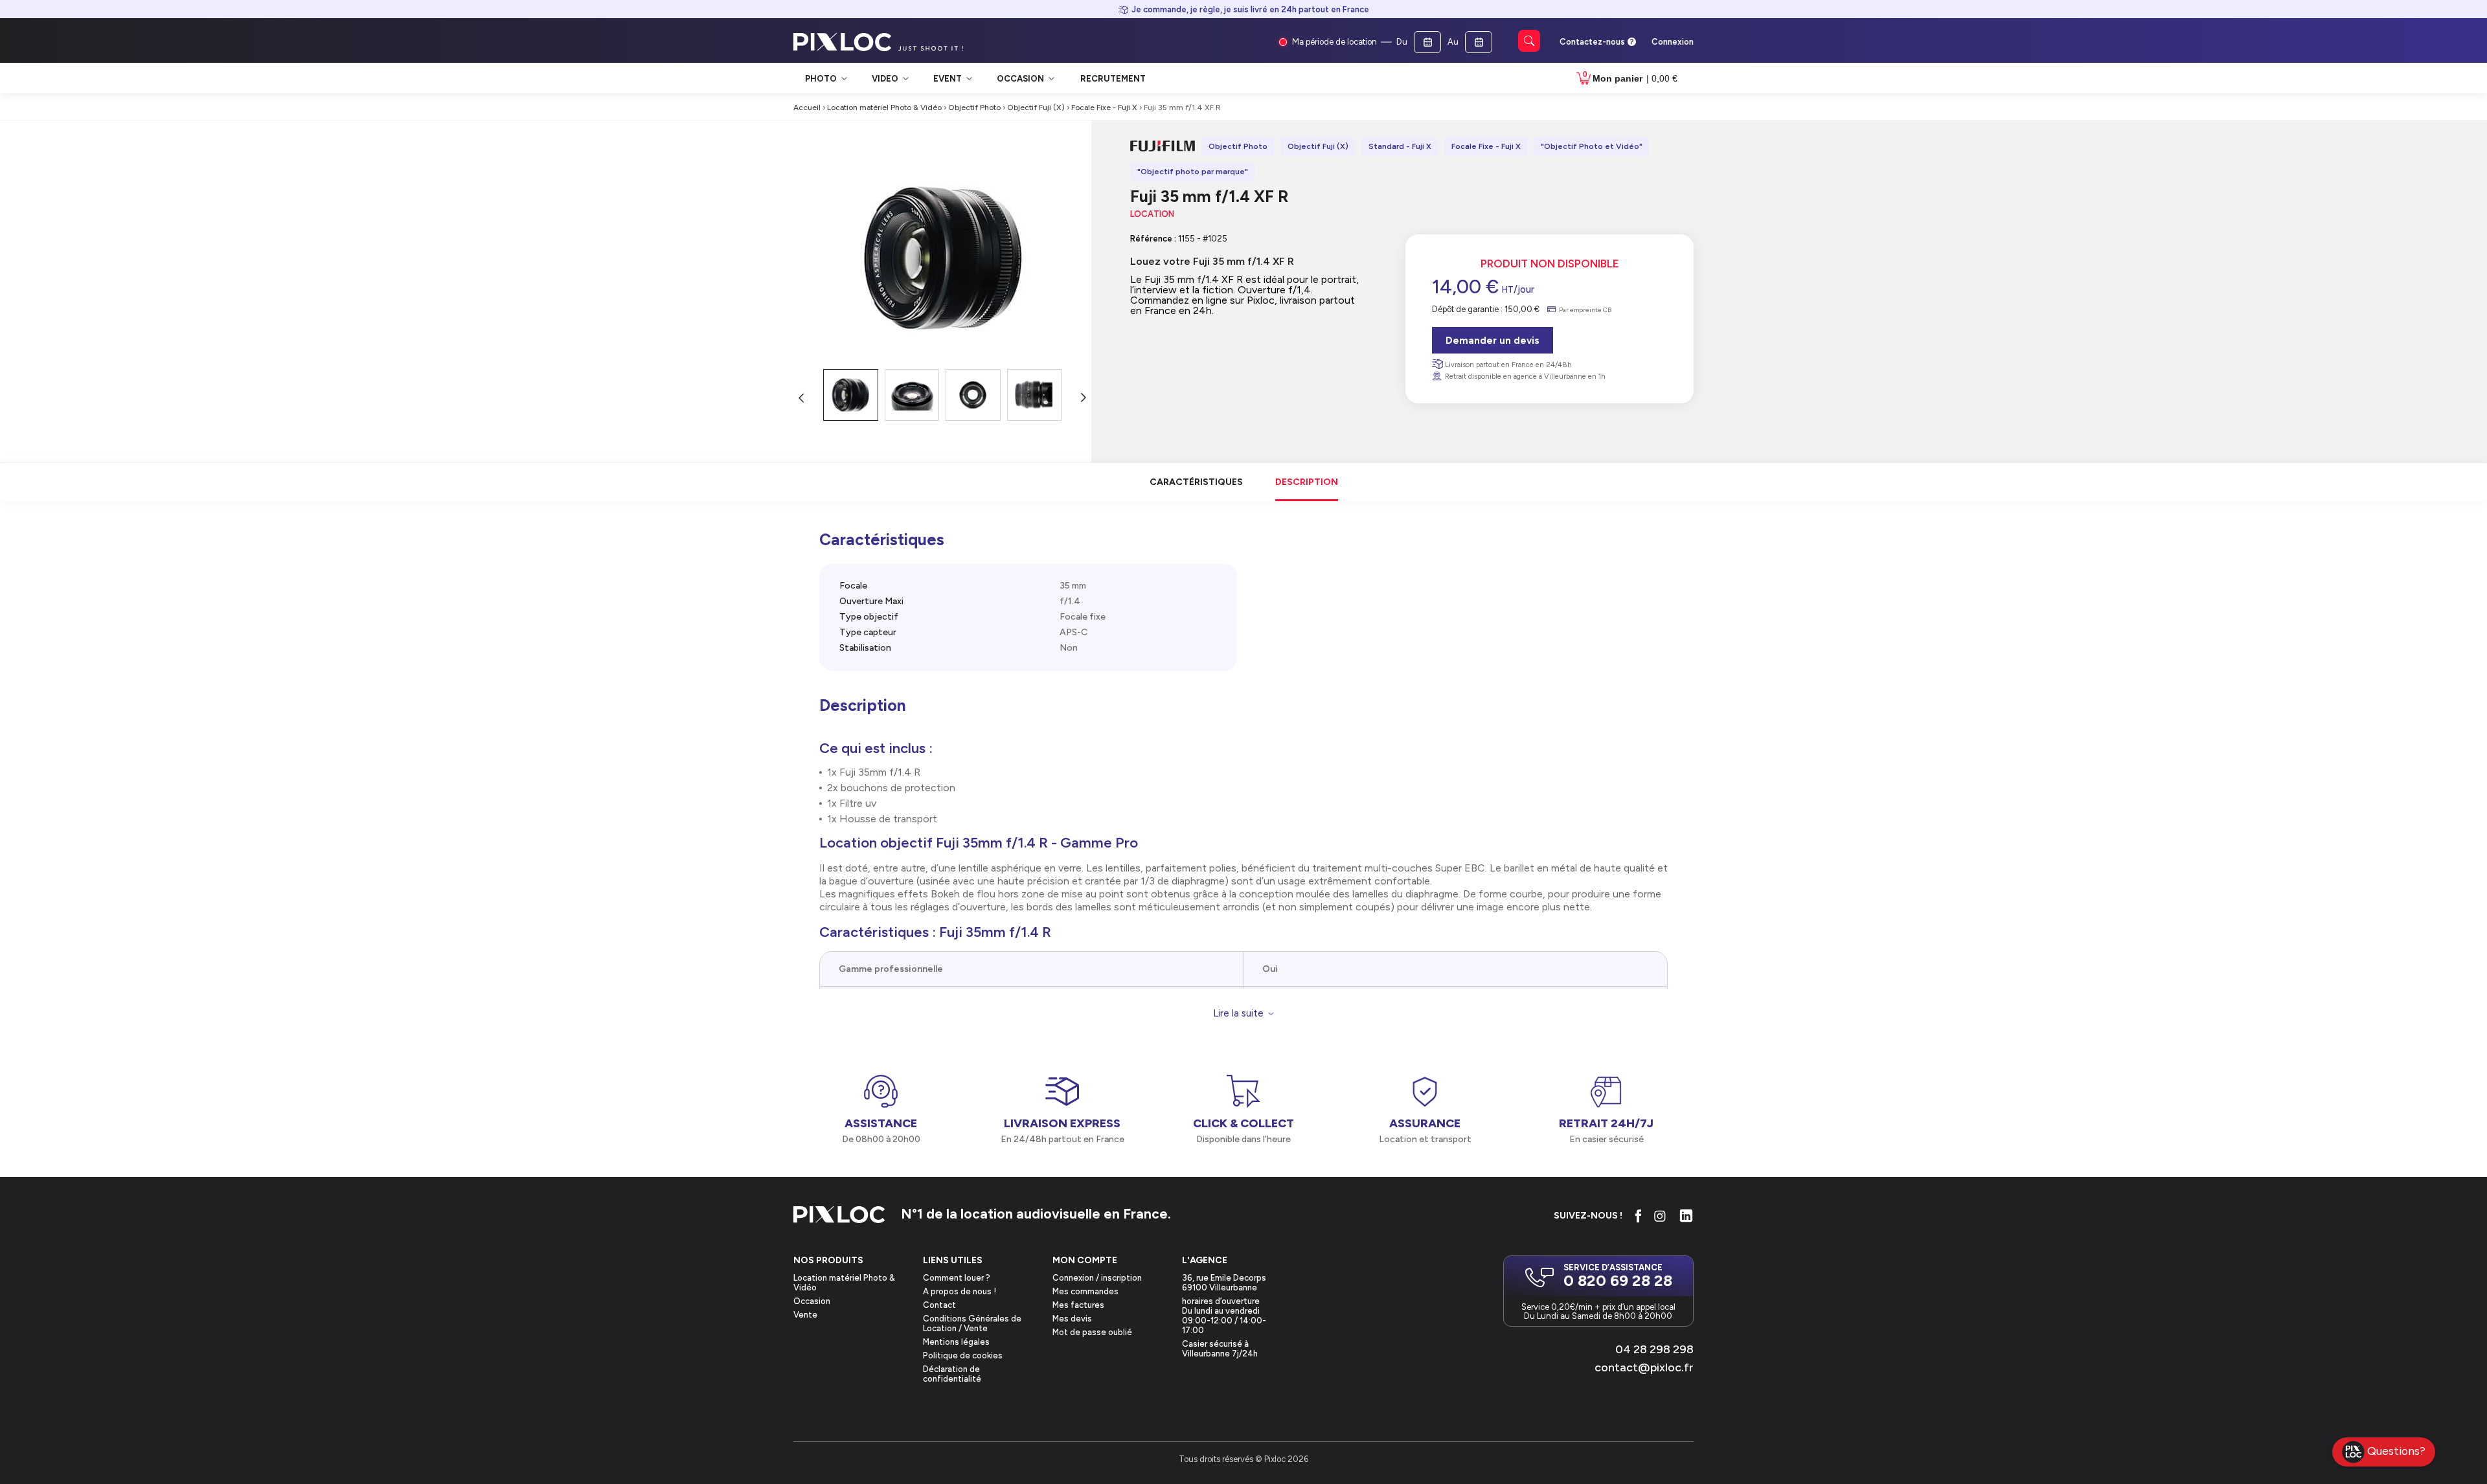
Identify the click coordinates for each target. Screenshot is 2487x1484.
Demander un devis (1493, 341)
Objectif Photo (974, 107)
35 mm (1073, 586)
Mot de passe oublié (1092, 1332)
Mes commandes (1085, 1291)
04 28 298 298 (1654, 1349)
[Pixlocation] (843, 42)
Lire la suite (1238, 1014)
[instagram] (1660, 1216)
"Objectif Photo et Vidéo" (1592, 146)
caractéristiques (1196, 482)
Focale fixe (1083, 617)
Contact (939, 1305)
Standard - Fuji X (1400, 146)
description (1307, 482)
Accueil (807, 107)
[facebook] (1638, 1216)
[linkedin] (1686, 1216)
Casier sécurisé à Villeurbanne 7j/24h (1220, 1349)
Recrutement (1113, 79)
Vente (805, 1315)
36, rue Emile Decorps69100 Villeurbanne (1224, 1283)
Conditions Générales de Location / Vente (972, 1323)
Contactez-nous (1592, 42)
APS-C (1073, 632)
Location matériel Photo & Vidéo (884, 107)
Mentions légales (956, 1342)
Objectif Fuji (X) (1036, 107)
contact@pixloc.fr (1644, 1367)
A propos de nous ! (960, 1291)
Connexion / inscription (1097, 1278)
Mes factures (1078, 1305)
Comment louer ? (957, 1278)
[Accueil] (839, 1216)
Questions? (2396, 1451)
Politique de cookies (963, 1355)
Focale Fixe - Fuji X (1104, 107)
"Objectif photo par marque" (1193, 172)
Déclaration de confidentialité (952, 1374)
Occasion (812, 1301)
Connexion (1673, 42)
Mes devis (1072, 1319)
